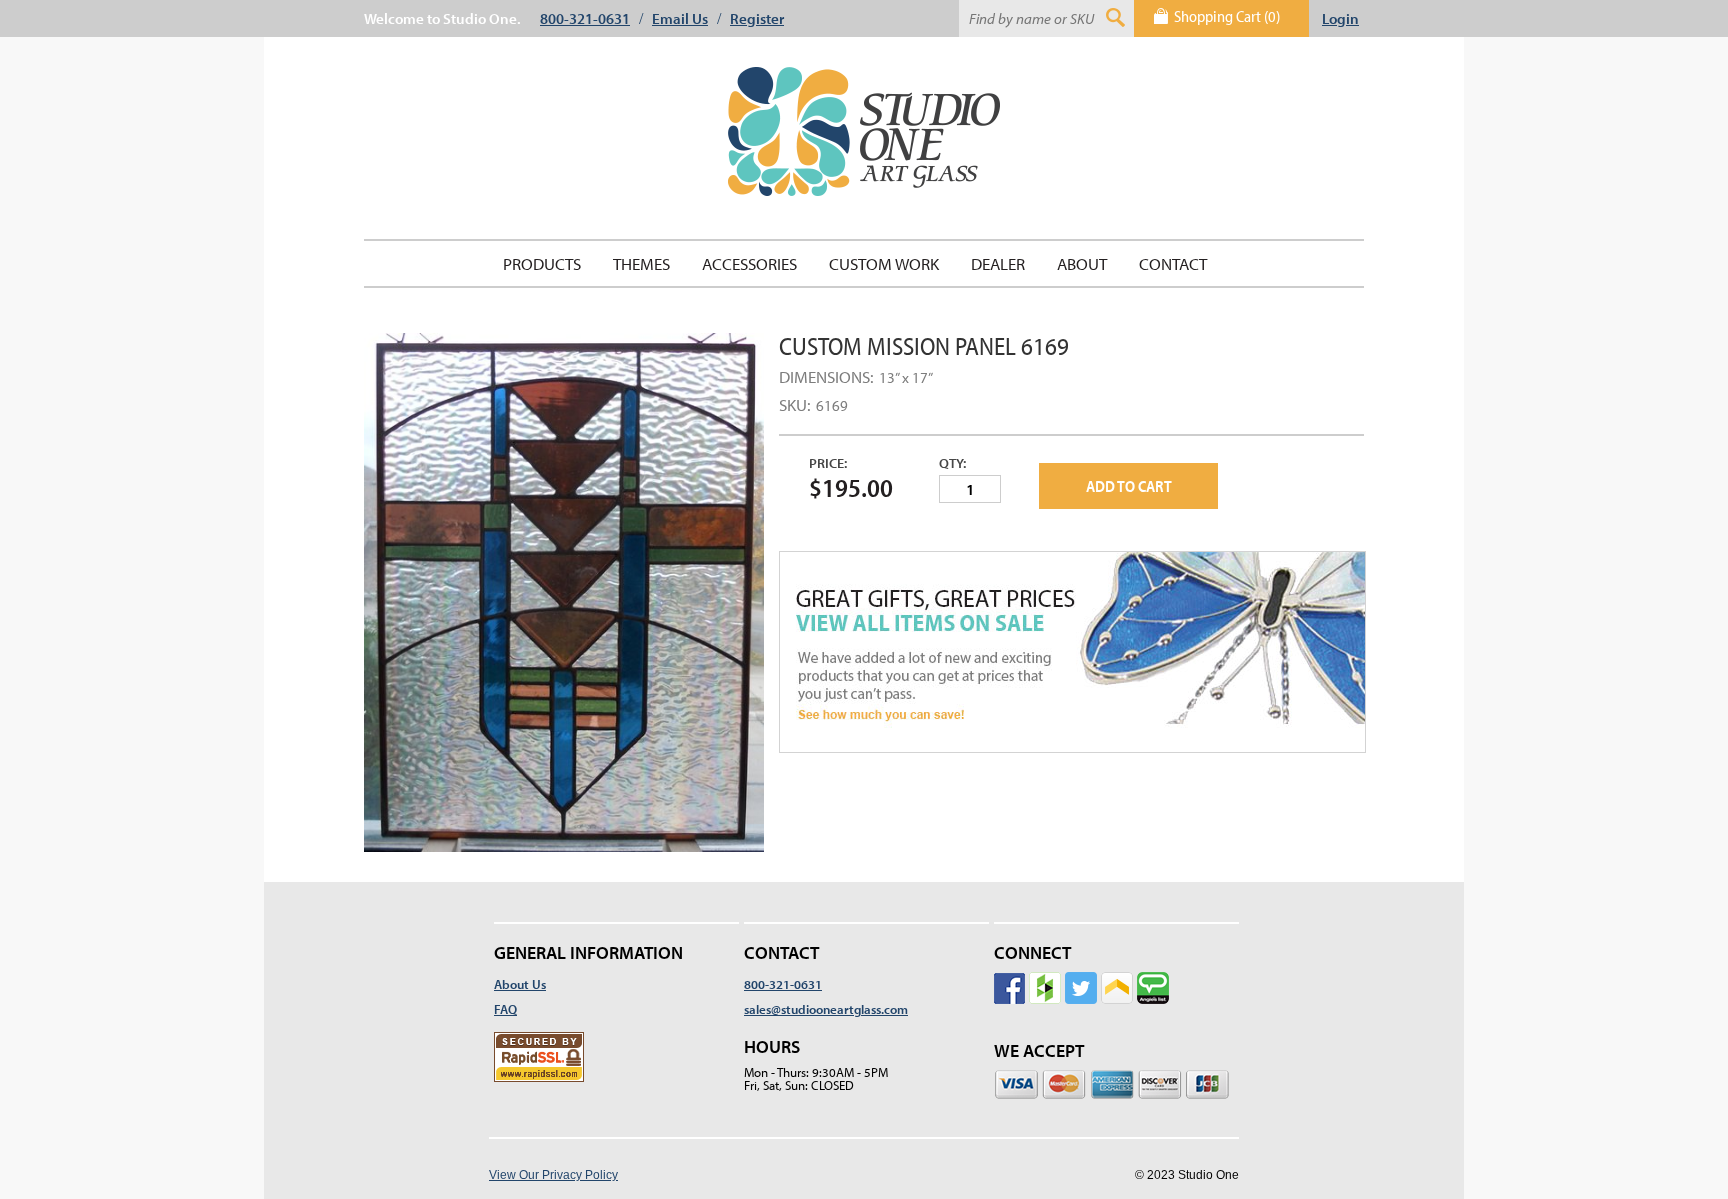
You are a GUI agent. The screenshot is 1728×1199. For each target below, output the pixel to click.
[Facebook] (1009, 1033)
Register (757, 18)
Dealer (998, 263)
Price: (828, 463)
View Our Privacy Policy (553, 1175)
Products (542, 263)
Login (1340, 18)
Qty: (952, 463)
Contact (1173, 263)
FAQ (505, 1009)
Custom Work (884, 263)
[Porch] (1117, 1033)
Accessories (749, 263)
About (1082, 263)
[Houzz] (1045, 1033)
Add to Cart (1129, 486)
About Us (520, 984)
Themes (641, 263)
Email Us (680, 18)
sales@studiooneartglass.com (826, 1009)
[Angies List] (1153, 1033)
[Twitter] (1081, 1033)
